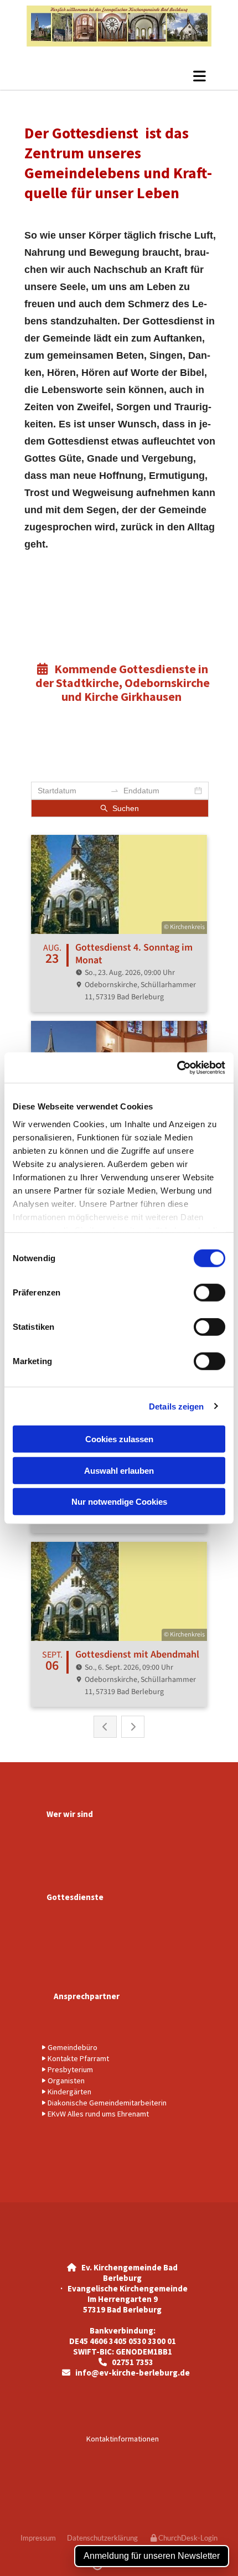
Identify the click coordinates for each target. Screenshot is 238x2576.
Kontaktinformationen (123, 2439)
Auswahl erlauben (119, 1470)
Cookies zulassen (119, 1439)
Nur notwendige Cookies (119, 1502)
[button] (200, 76)
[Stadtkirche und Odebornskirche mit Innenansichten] (119, 26)
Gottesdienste (75, 1897)
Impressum (38, 2538)
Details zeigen (176, 1406)
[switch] (209, 1293)
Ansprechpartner (87, 1996)
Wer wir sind (70, 1814)
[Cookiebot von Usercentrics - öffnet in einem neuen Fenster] (177, 1067)
